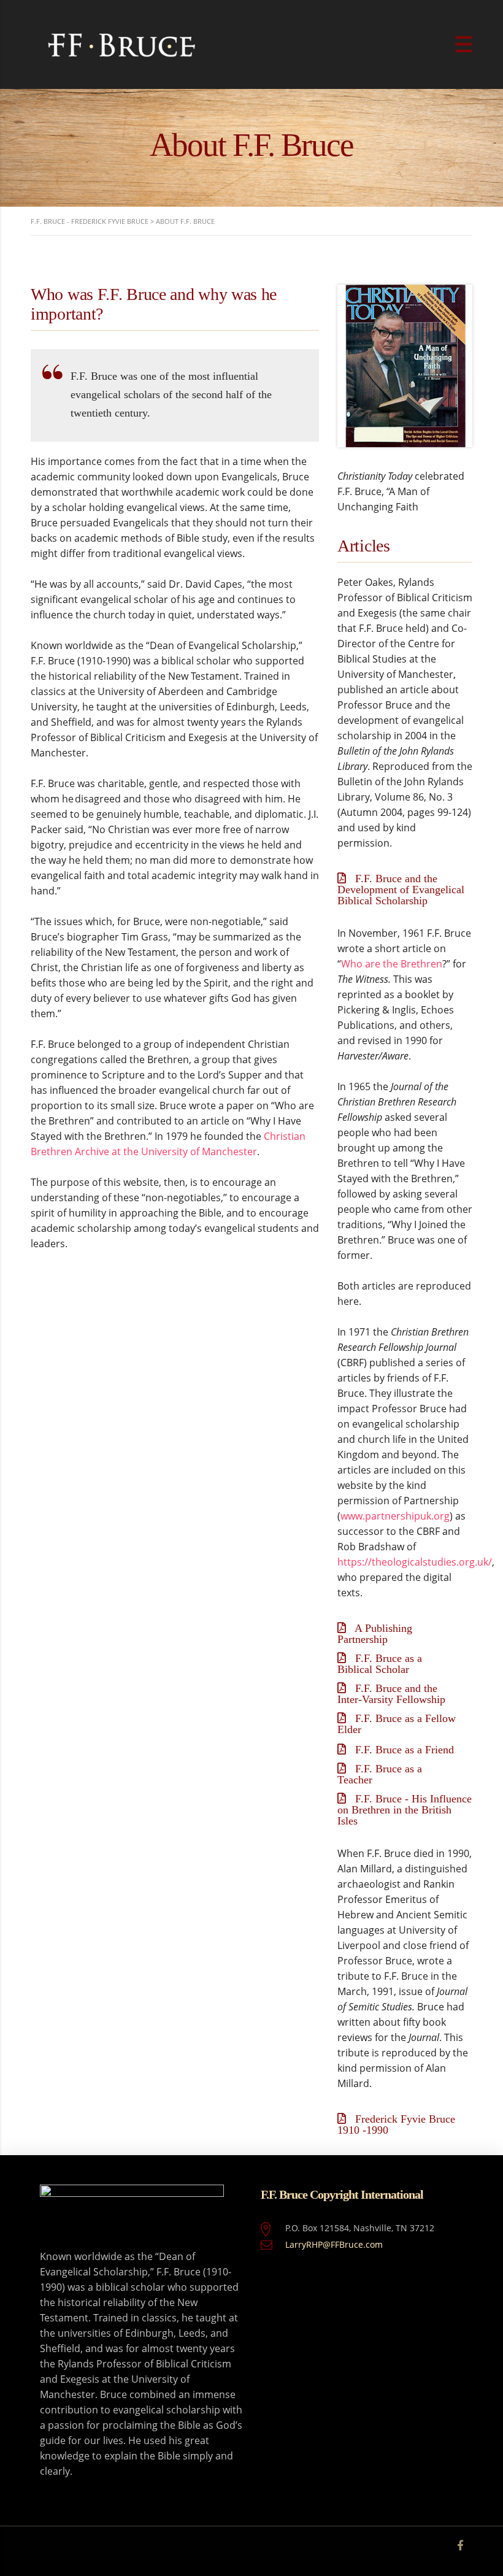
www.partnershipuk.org (395, 1516)
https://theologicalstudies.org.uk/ (415, 1562)
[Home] (123, 44)
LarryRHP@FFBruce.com (334, 2244)
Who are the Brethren (392, 964)
